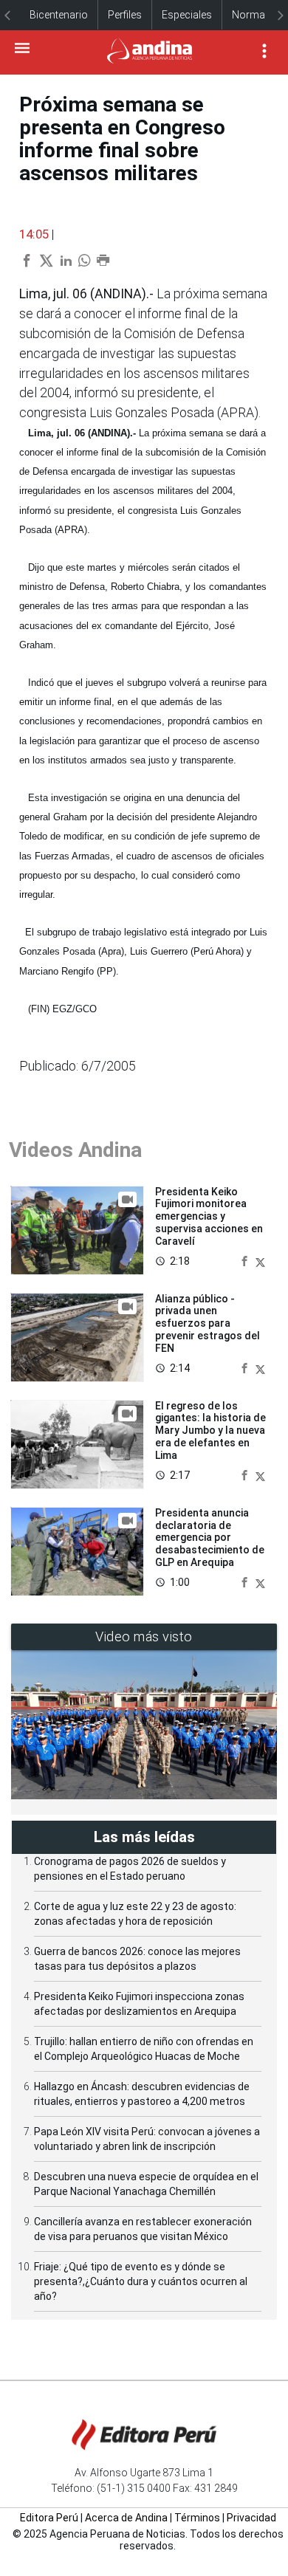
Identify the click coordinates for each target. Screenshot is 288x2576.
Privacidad (251, 2518)
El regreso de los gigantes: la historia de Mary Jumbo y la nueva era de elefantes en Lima (210, 1430)
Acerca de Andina (126, 2518)
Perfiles (125, 15)
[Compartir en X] (260, 1261)
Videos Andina (75, 1150)
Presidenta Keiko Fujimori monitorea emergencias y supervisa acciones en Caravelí (209, 1216)
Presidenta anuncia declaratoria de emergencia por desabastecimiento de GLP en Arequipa (210, 1538)
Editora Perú (49, 2518)
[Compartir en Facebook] (246, 1261)
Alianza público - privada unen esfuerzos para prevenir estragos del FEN (208, 1323)
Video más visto (144, 1636)
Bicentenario (59, 15)
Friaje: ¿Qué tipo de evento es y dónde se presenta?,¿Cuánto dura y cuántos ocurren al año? (141, 2281)
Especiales (187, 15)
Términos (197, 2518)
